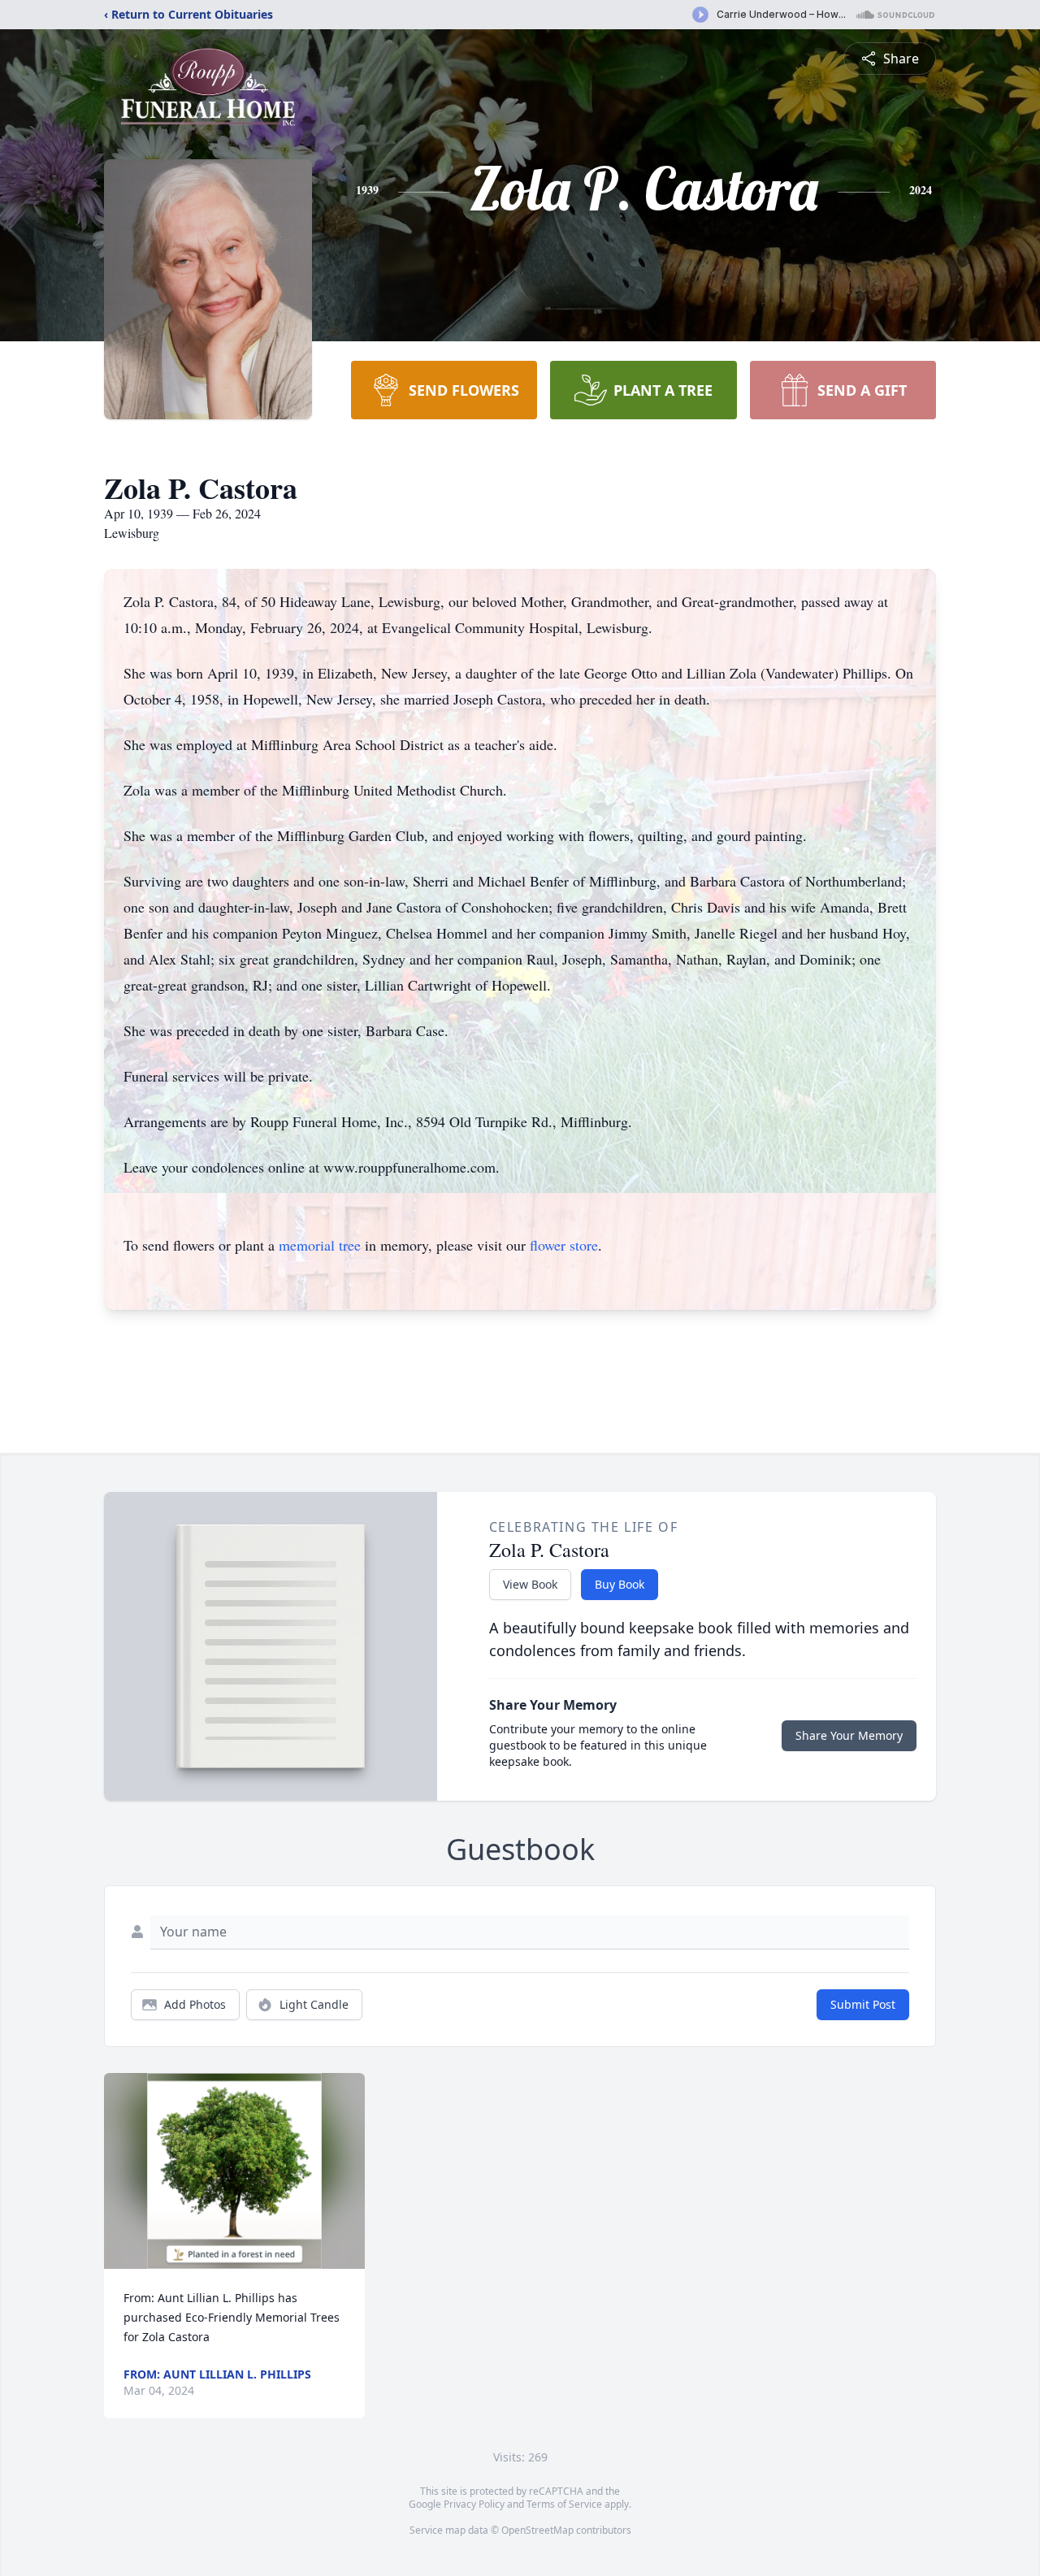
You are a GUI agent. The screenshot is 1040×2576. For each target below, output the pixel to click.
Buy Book (620, 1584)
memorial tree (320, 1245)
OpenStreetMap (537, 2530)
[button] (234, 2171)
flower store (564, 1245)
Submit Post (863, 2004)
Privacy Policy (474, 2504)
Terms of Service (564, 2504)
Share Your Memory (849, 1735)
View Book (530, 1584)
